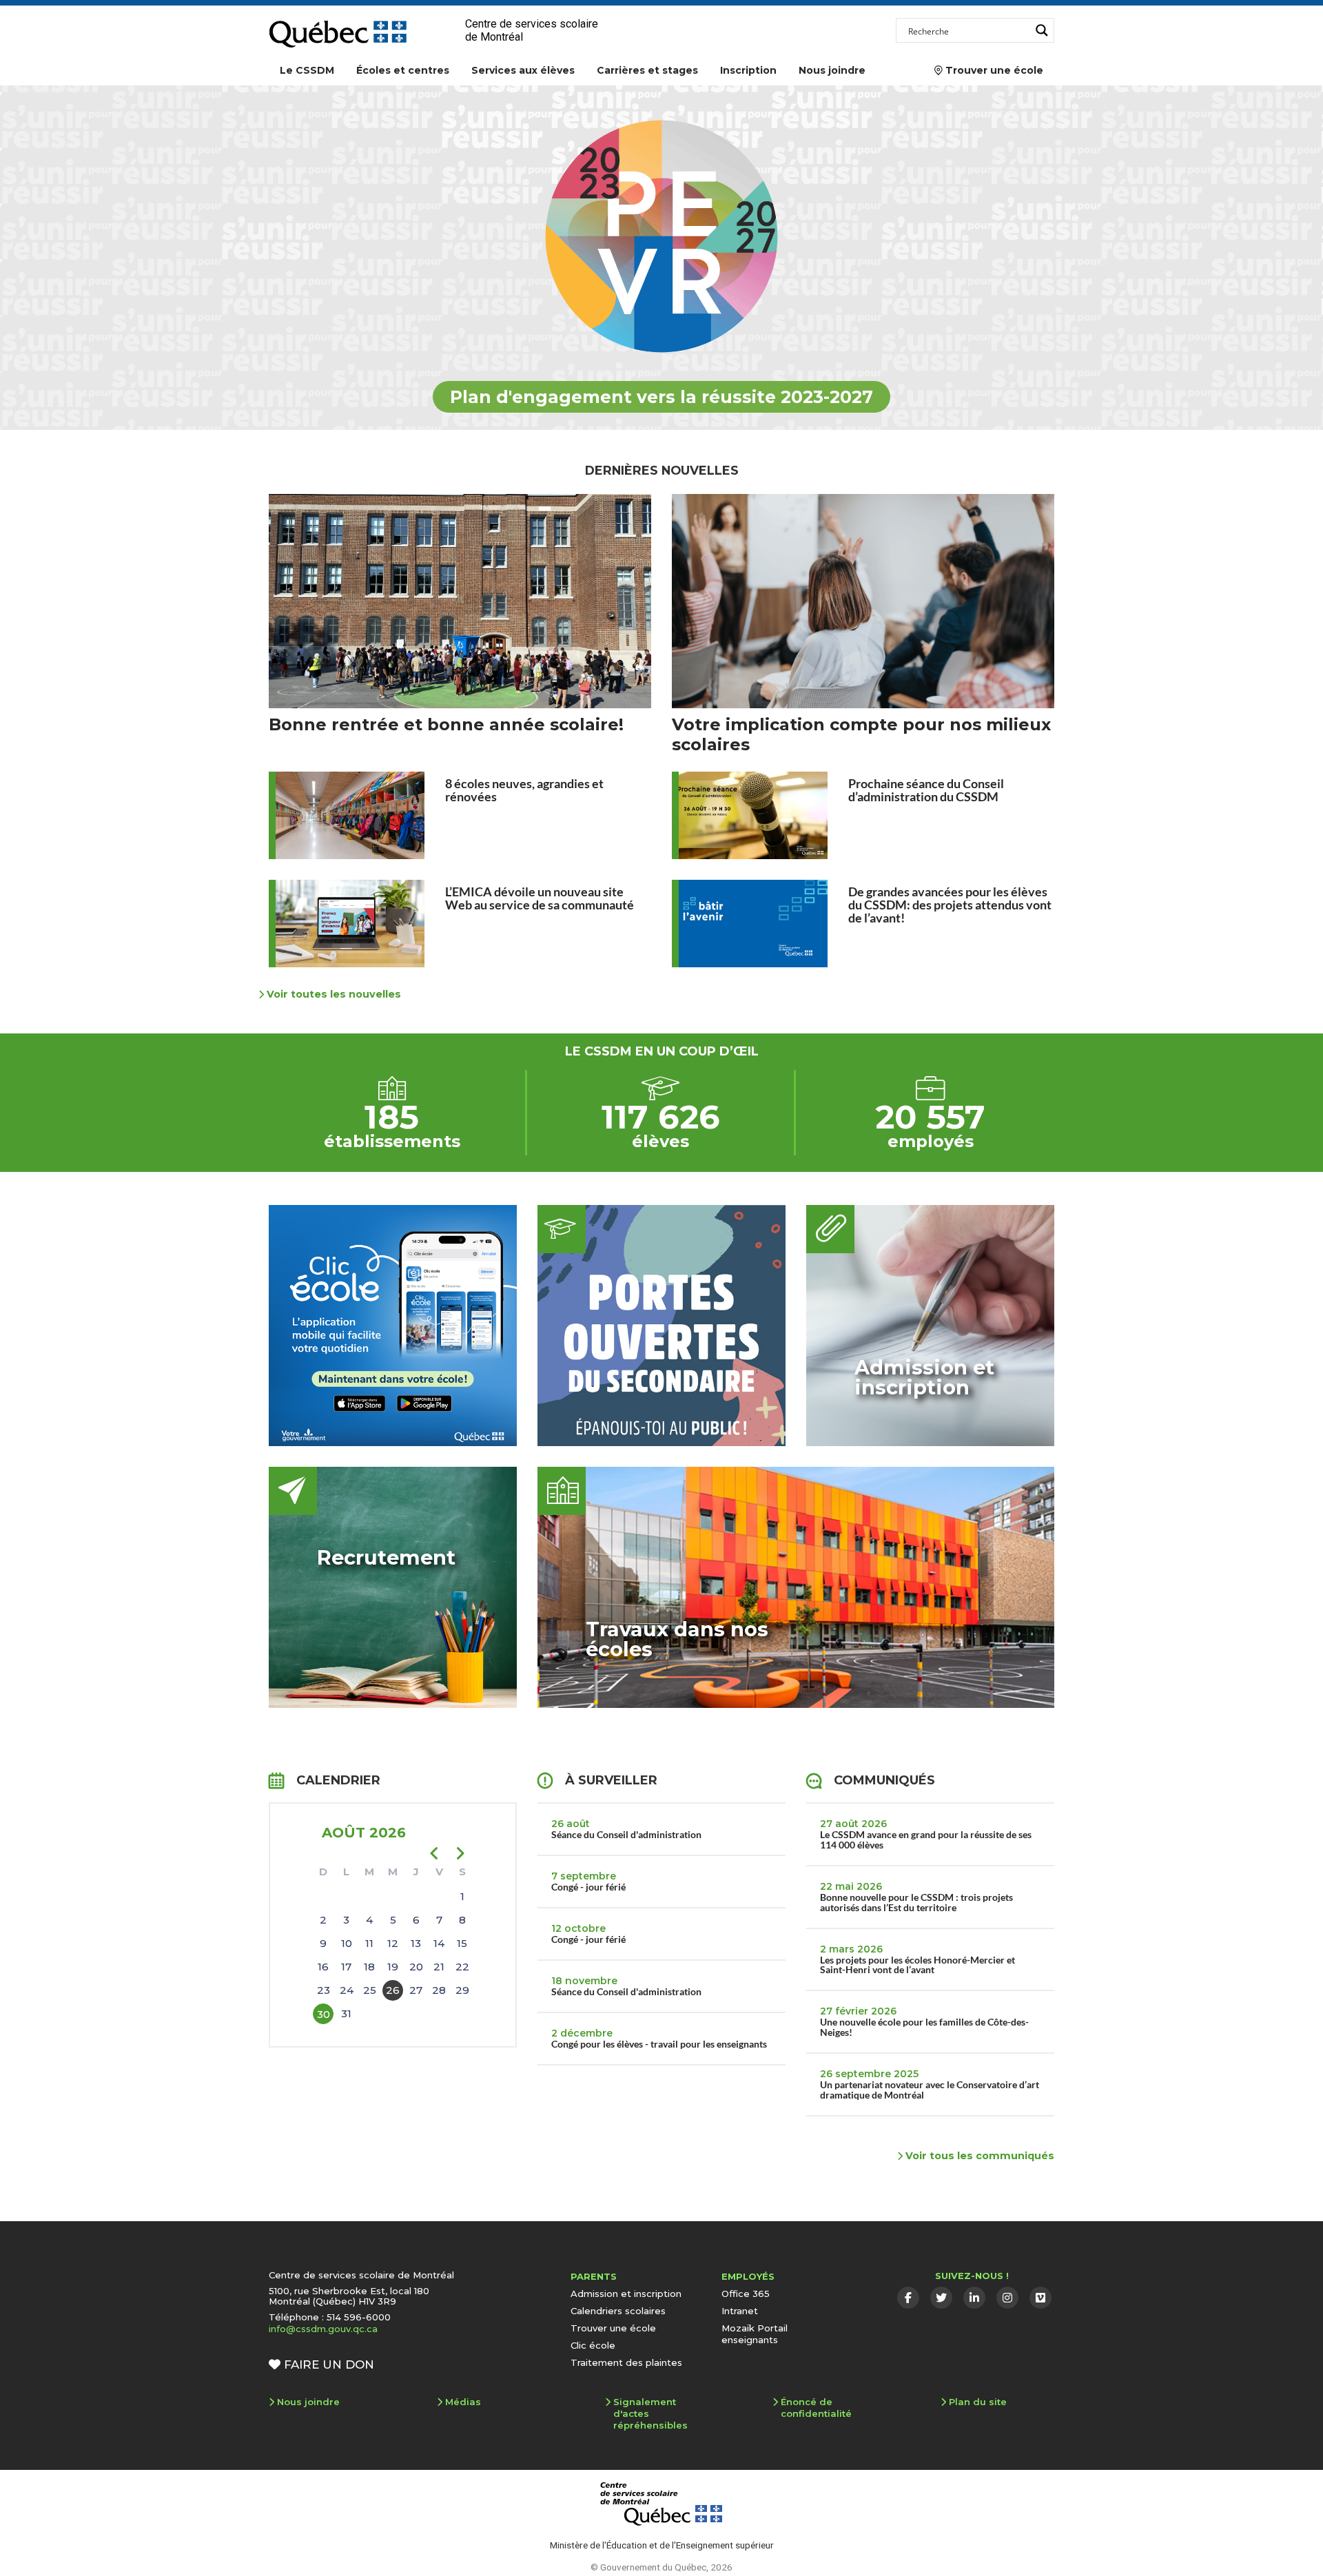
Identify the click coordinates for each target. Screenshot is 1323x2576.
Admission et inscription (626, 2294)
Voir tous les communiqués (978, 2156)
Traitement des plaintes (626, 2362)
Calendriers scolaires (618, 2311)
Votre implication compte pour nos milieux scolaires (861, 734)
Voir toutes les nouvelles (332, 994)
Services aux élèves (523, 70)
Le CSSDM (307, 70)
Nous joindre (832, 70)
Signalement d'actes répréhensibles (650, 2413)
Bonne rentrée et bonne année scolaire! (446, 724)
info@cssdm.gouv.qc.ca (323, 2329)
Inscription (748, 70)
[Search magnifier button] (1042, 30)
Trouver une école (989, 70)
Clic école (593, 2345)
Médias (463, 2402)
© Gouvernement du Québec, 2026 (661, 2567)
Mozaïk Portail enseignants (755, 2334)
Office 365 (746, 2294)
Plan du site (978, 2402)
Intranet (740, 2311)
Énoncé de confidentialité (816, 2408)
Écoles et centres (403, 70)
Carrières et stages (647, 70)
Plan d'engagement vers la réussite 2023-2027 (661, 397)
